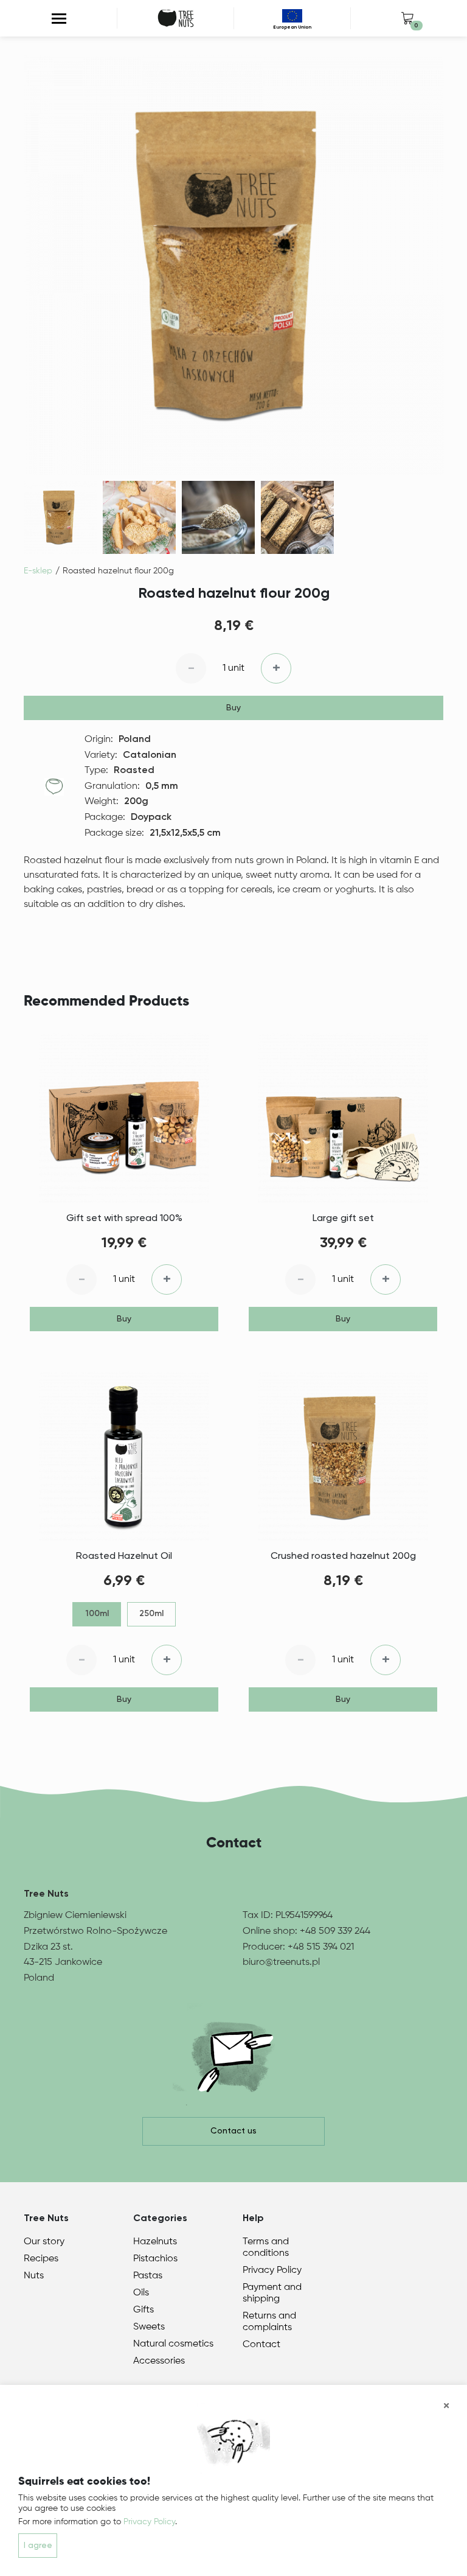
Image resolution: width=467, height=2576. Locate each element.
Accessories (159, 2361)
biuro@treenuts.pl (281, 1962)
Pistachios (155, 2259)
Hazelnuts (155, 2242)
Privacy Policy (272, 2270)
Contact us (233, 2131)
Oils (141, 2293)
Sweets (149, 2327)
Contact (261, 2345)
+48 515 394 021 (321, 1947)
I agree (38, 2546)
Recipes (41, 2259)
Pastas (148, 2276)
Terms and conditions (266, 2248)
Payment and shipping (272, 2293)
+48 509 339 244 (335, 1931)
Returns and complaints (269, 2322)
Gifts (144, 2310)
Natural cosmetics (173, 2344)
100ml (97, 1614)
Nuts (34, 2276)
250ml (151, 1614)
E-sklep (38, 571)
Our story (44, 2242)
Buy (233, 708)
